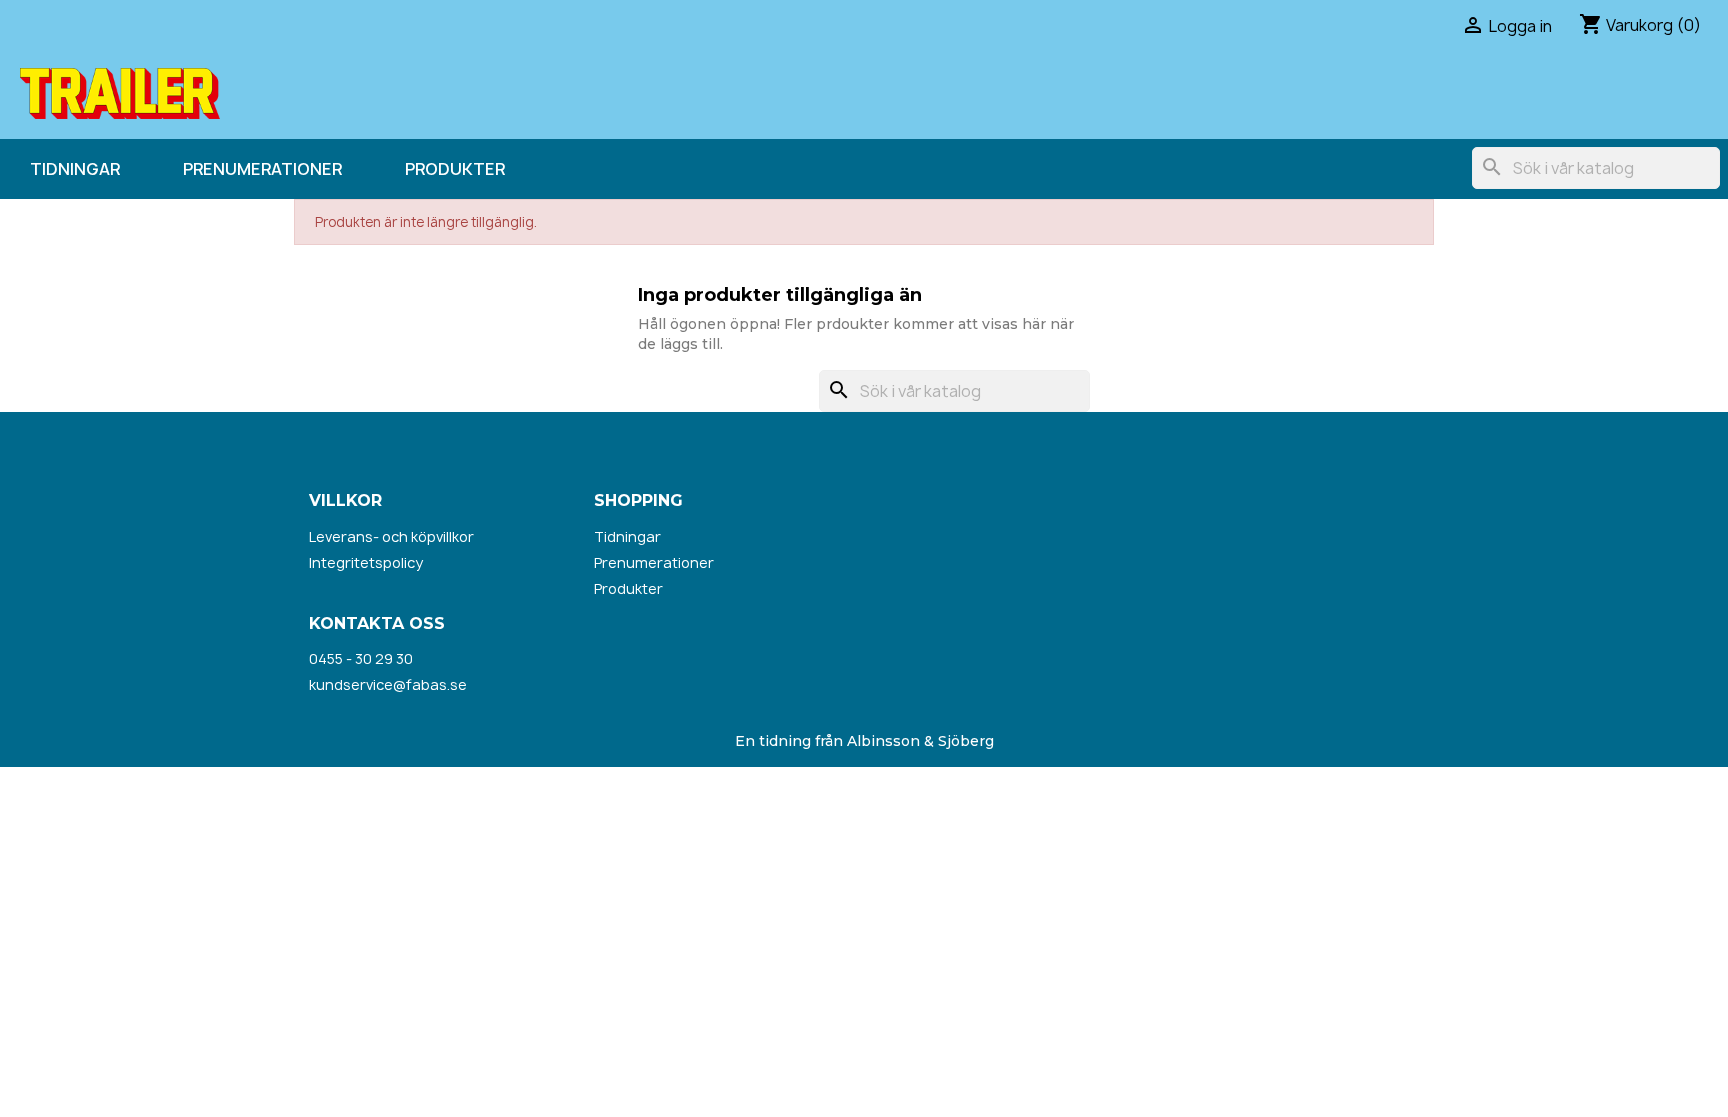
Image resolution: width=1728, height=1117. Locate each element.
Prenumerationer (262, 169)
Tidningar (75, 169)
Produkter (455, 169)
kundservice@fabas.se (388, 684)
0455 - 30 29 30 (361, 658)
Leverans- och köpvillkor (391, 536)
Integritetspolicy (366, 562)
